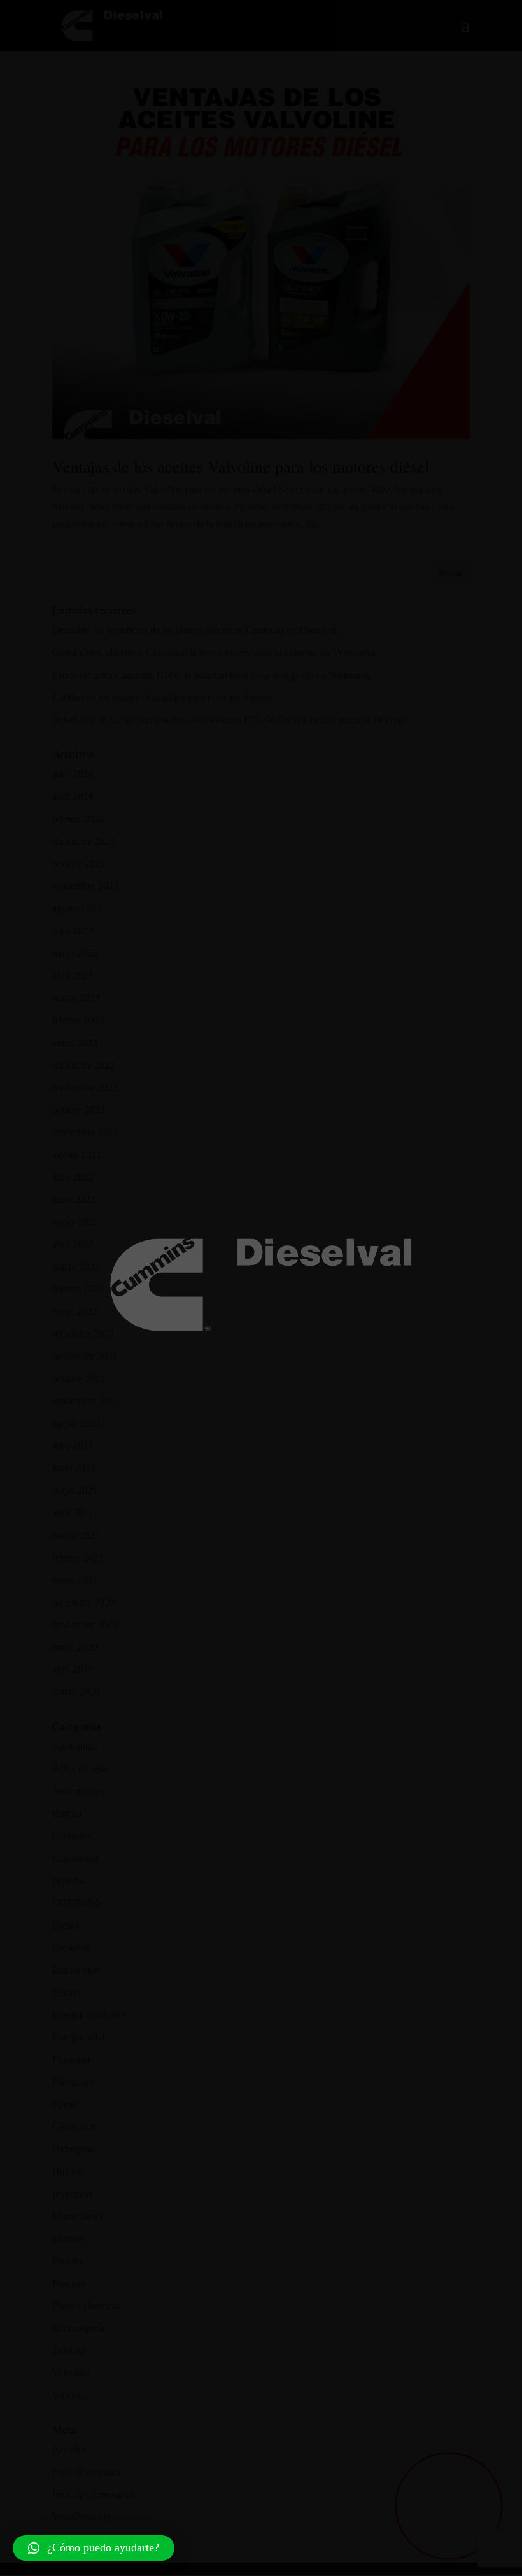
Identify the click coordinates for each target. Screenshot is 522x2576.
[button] (94, 2548)
